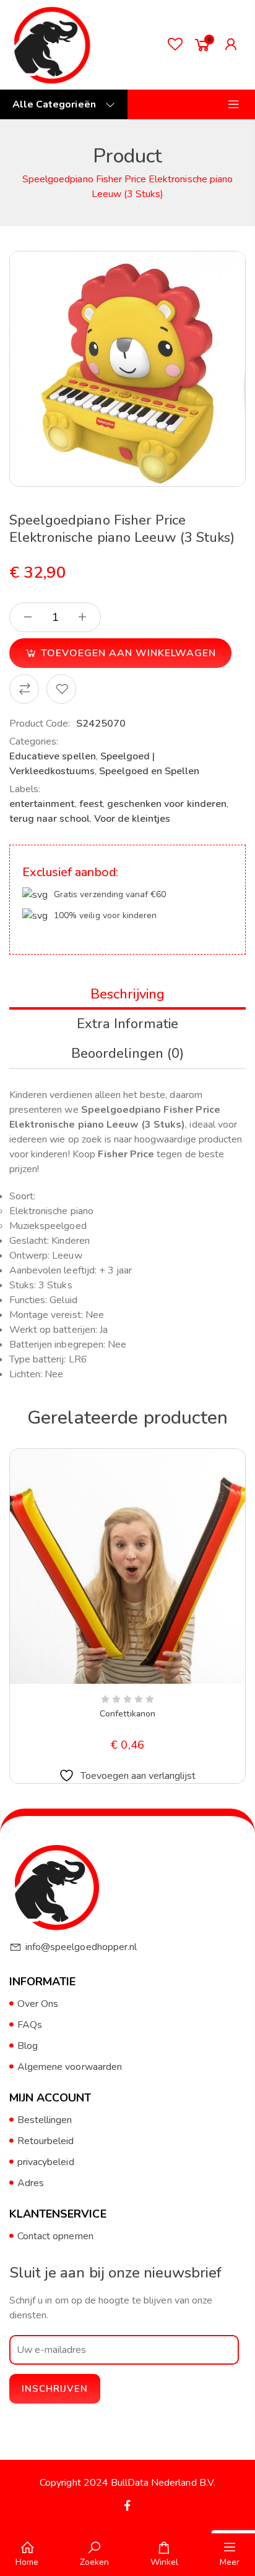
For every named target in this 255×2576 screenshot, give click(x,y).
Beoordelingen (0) (127, 1054)
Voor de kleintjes (132, 819)
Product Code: (40, 724)
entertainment (42, 804)
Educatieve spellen (53, 756)
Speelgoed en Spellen (149, 771)
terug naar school (50, 819)
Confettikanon (127, 1714)
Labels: (25, 789)
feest (91, 804)
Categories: (34, 741)
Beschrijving (127, 994)
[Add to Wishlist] (61, 689)
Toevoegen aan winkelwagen (128, 653)
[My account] (234, 44)
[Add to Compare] (24, 689)
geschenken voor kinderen (167, 804)
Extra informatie (127, 1024)
